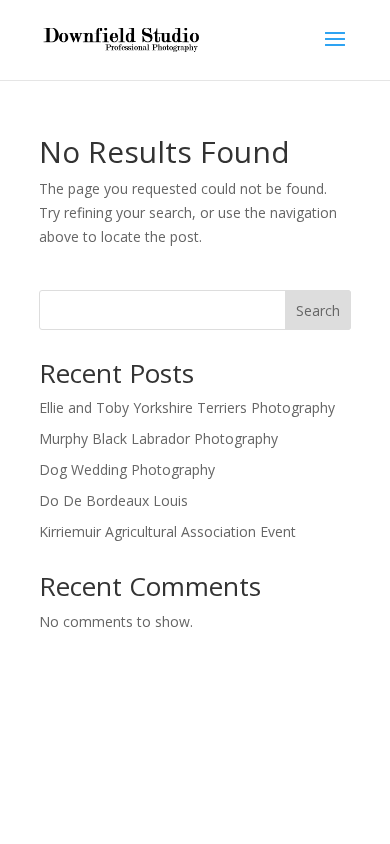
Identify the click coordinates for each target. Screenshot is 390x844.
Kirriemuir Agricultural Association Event (167, 531)
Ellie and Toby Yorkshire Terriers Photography (187, 407)
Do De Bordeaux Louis (113, 500)
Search (318, 310)
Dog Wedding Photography (127, 469)
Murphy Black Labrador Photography (158, 438)
